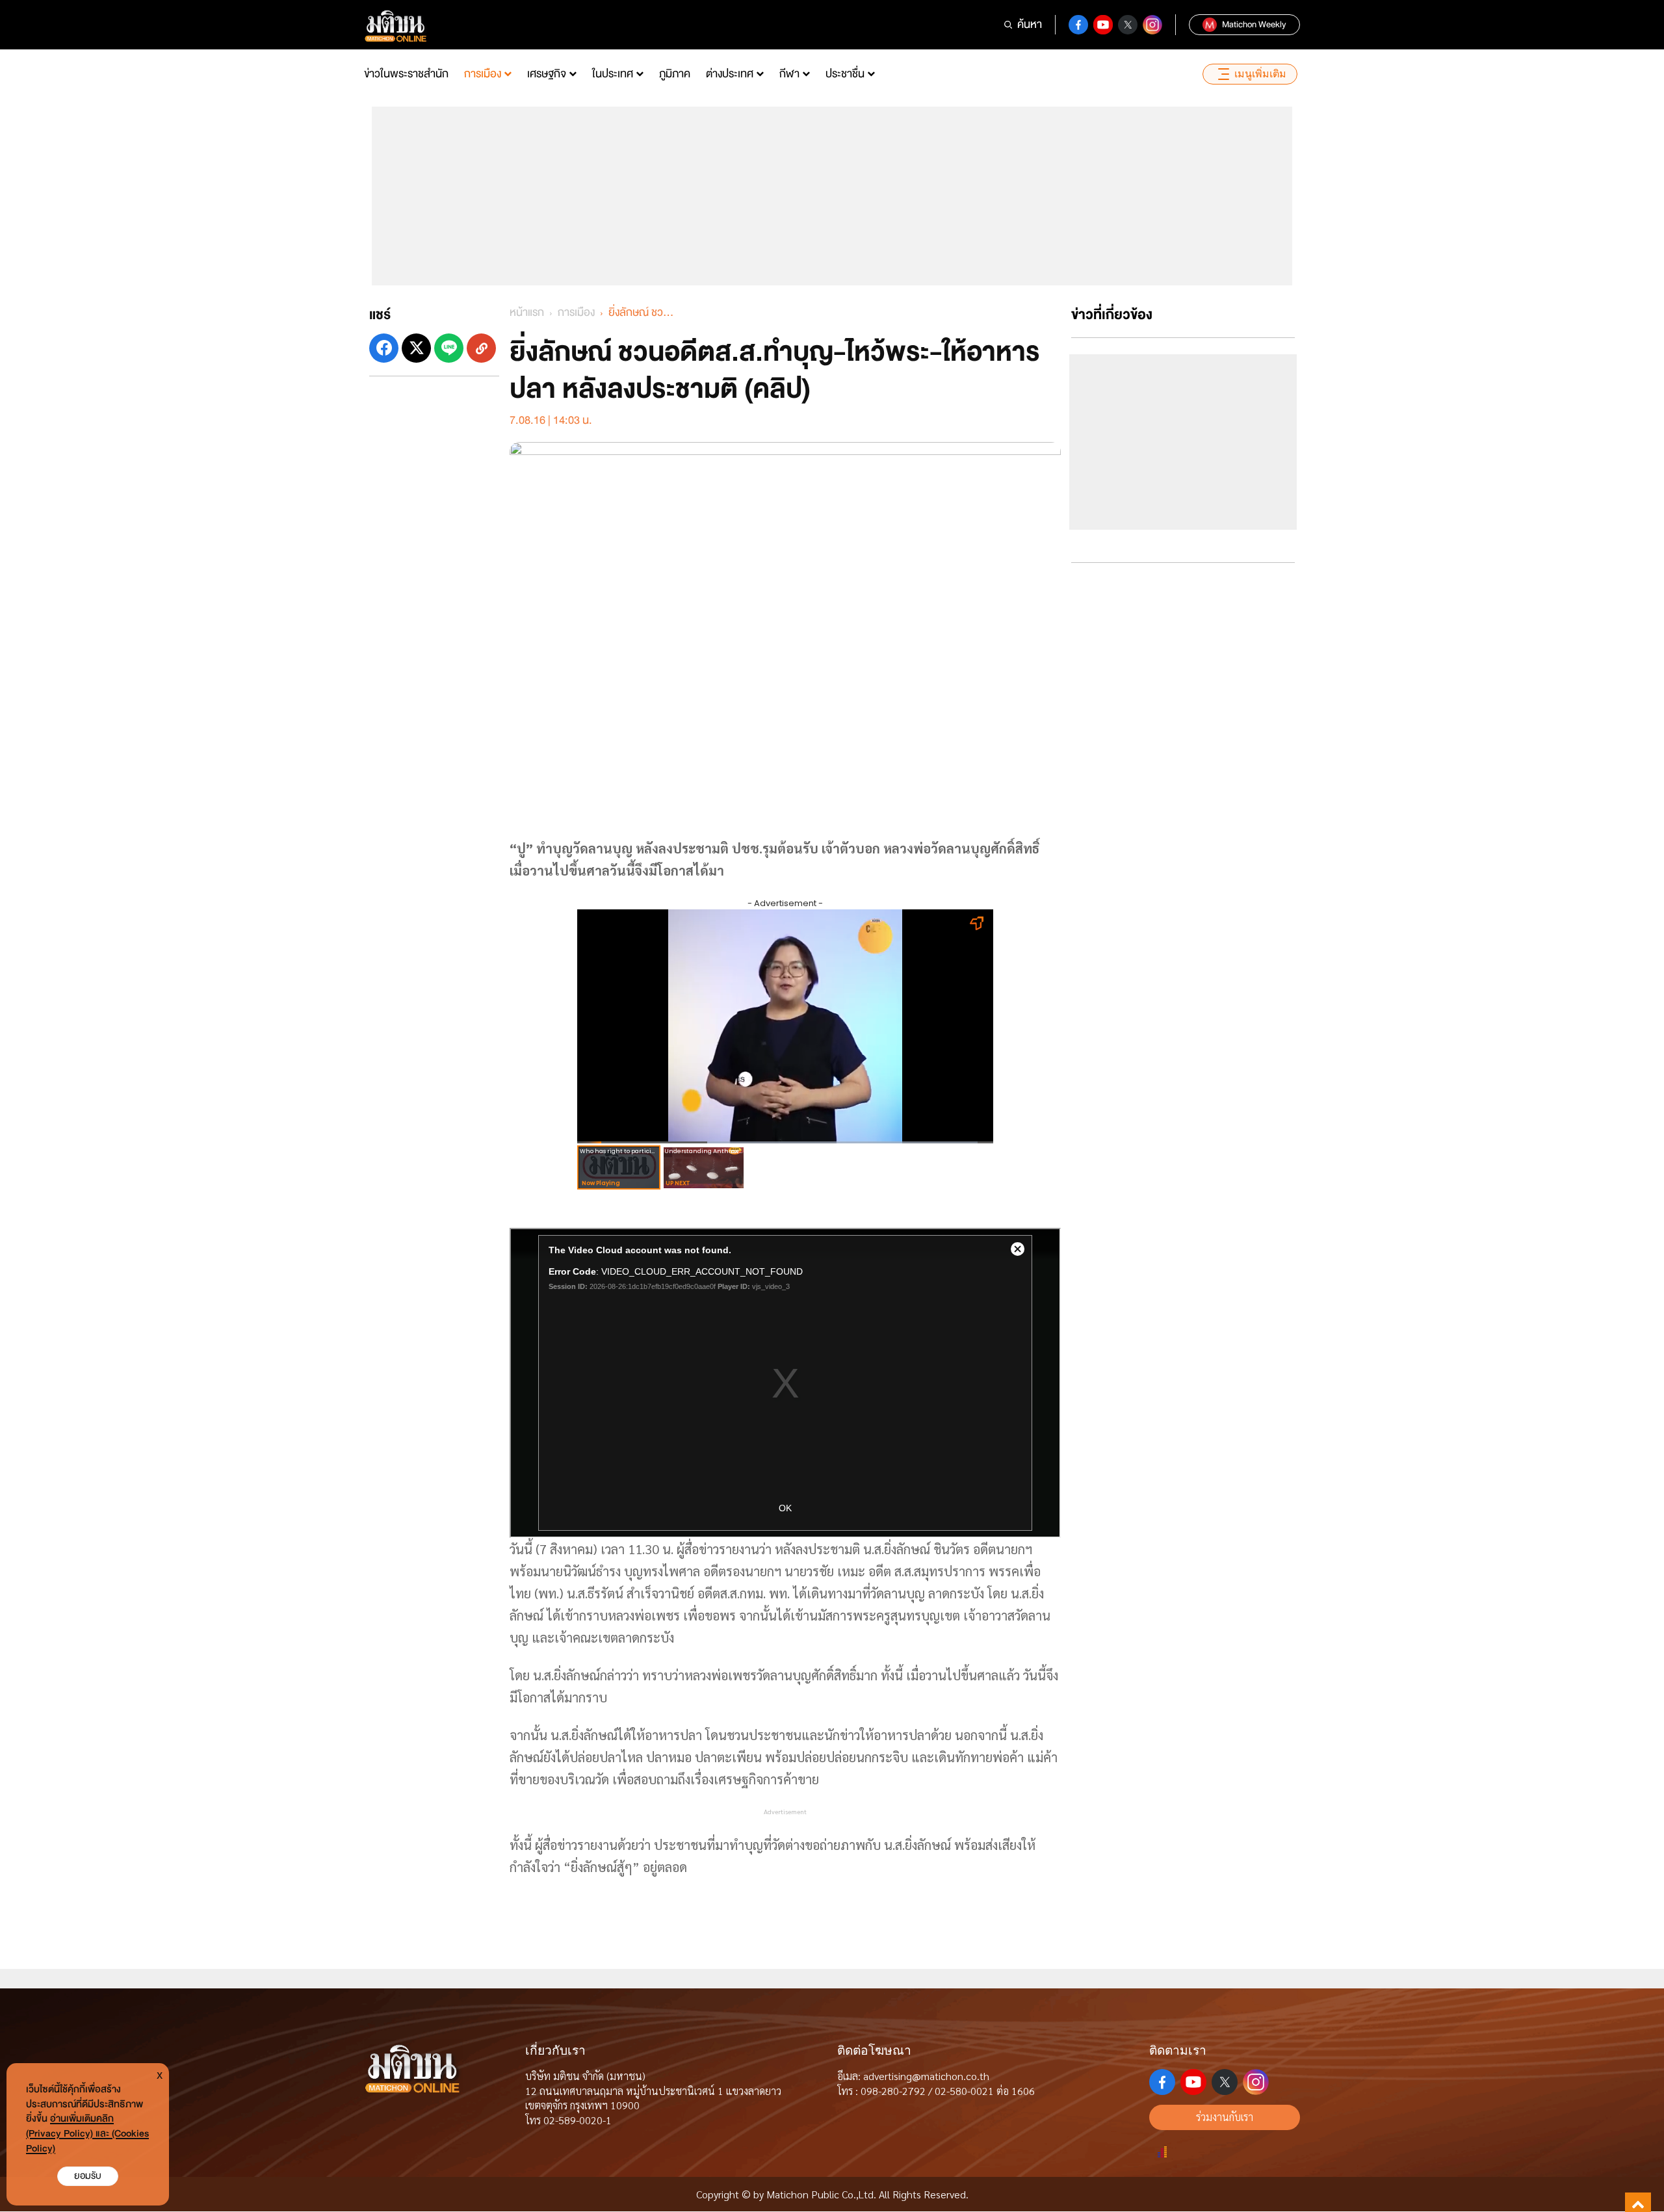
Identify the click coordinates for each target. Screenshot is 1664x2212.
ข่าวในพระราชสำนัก (406, 74)
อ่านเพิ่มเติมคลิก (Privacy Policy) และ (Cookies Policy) (87, 2134)
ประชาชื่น (845, 74)
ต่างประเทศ (730, 74)
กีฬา (789, 74)
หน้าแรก (527, 312)
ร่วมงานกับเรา (1225, 2117)
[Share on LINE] (449, 348)
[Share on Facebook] (384, 348)
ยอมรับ (88, 2176)
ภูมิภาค (675, 74)
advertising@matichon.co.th (926, 2076)
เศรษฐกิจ (547, 74)
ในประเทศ (613, 74)
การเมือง (483, 74)
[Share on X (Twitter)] (416, 348)
